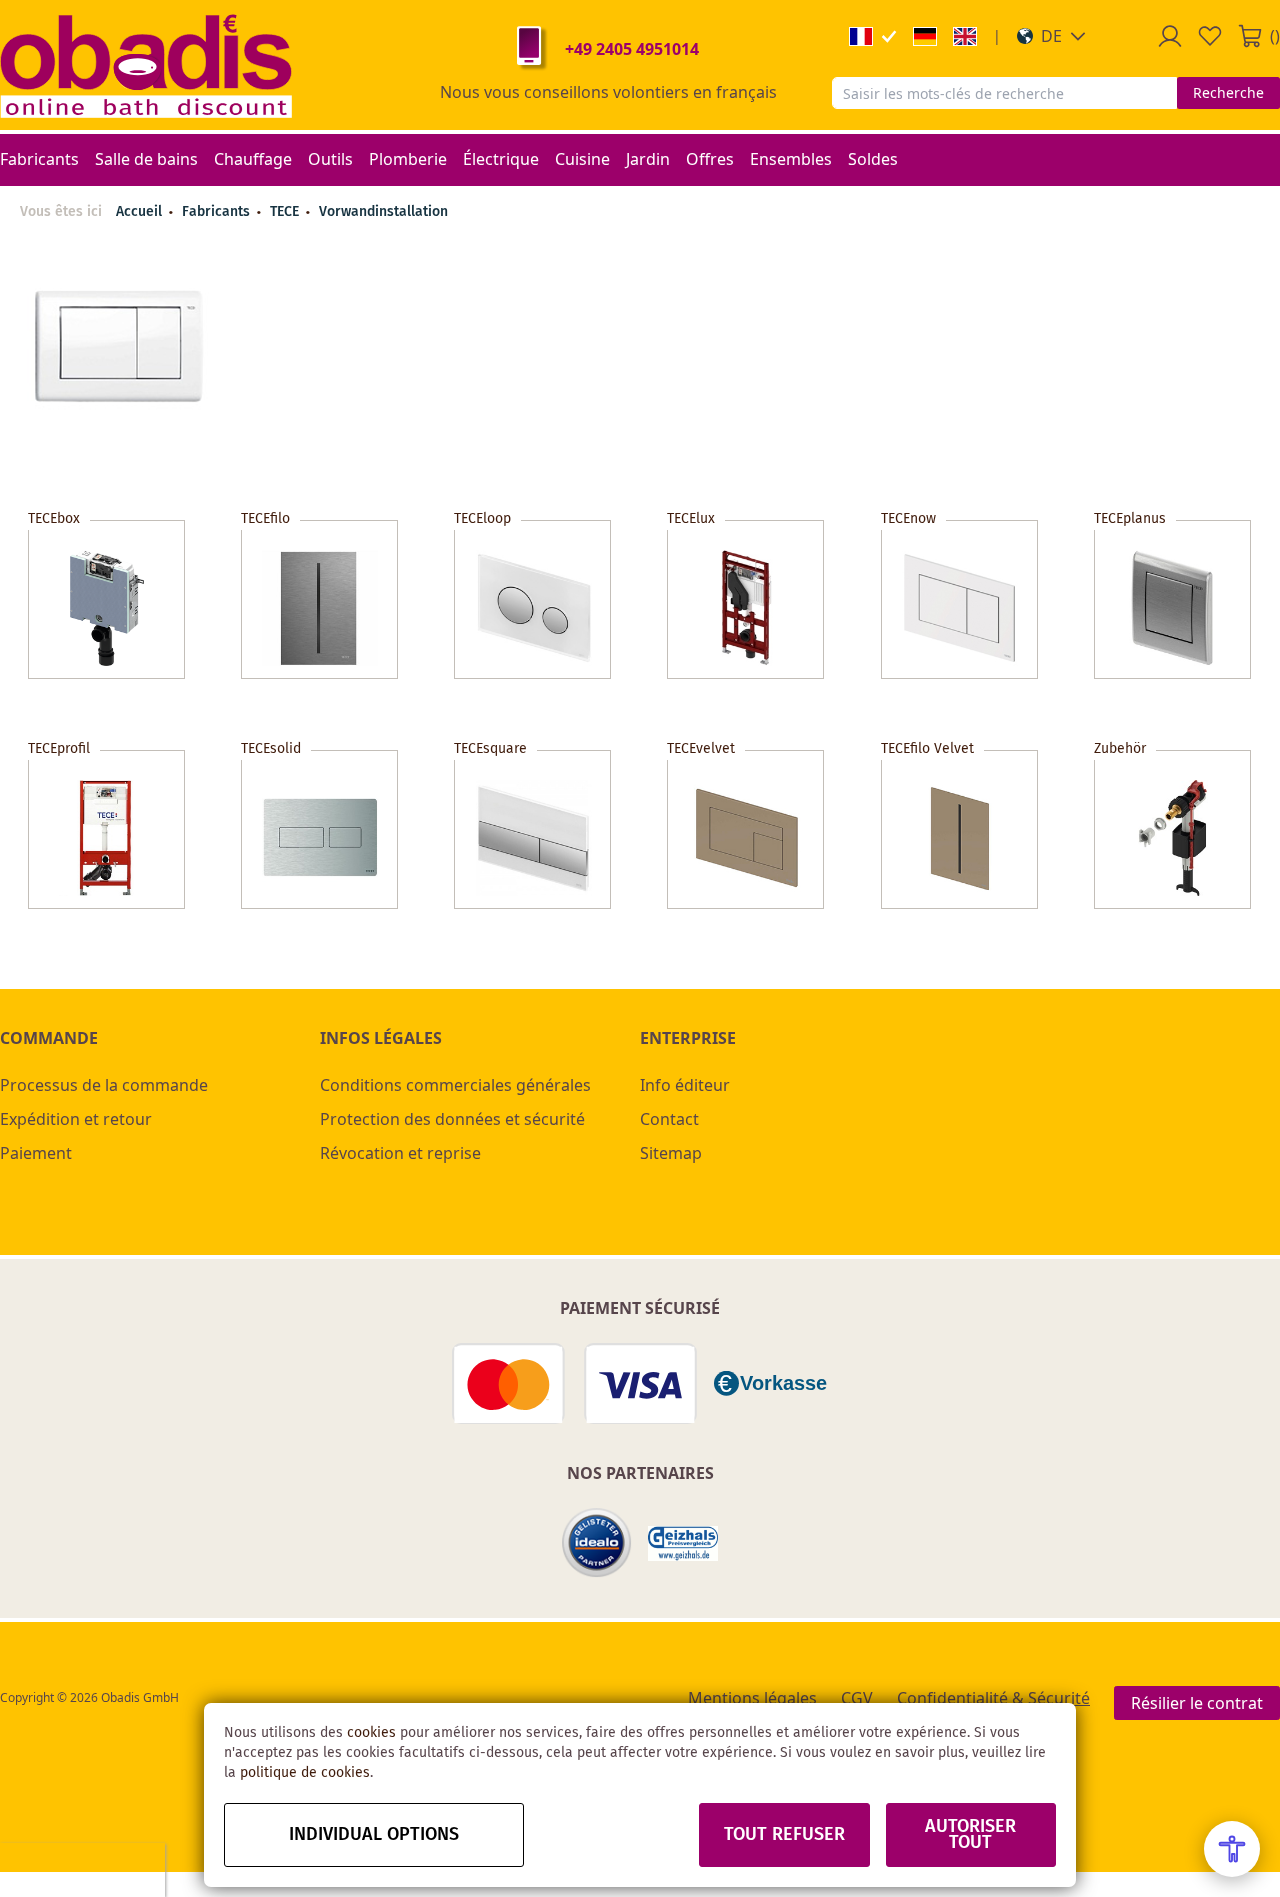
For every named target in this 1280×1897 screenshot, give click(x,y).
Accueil (139, 212)
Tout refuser (784, 1835)
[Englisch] (965, 36)
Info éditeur (685, 1085)
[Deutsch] (925, 36)
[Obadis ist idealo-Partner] (597, 1543)
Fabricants (218, 212)
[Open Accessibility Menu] (1232, 1849)
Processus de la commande (104, 1085)
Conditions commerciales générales (455, 1085)
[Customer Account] (1170, 36)
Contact (669, 1119)
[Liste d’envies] (1210, 36)
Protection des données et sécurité (452, 1119)
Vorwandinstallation (383, 212)
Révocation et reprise (400, 1153)
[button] (1051, 36)
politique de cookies (305, 1773)
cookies (371, 1733)
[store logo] (146, 65)
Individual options (374, 1835)
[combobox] (1004, 93)
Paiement (36, 1153)
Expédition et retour (76, 1119)
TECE (286, 212)
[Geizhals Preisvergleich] (683, 1543)
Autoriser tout (970, 1835)
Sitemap (671, 1153)
